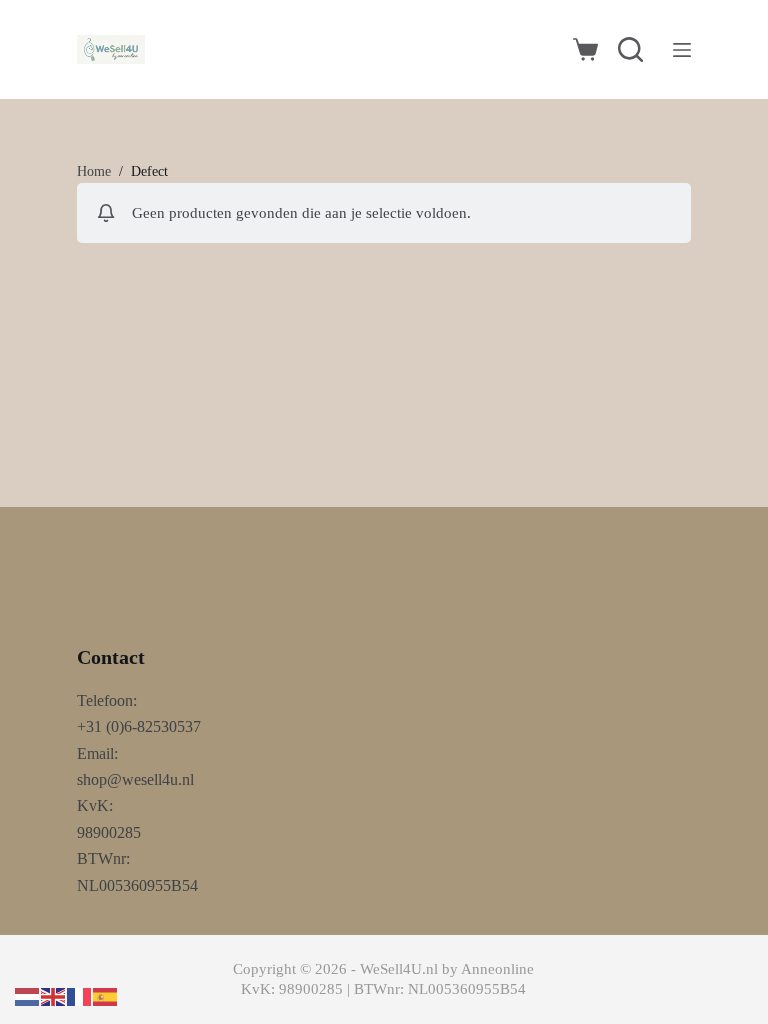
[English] (54, 995)
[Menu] (682, 50)
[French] (80, 995)
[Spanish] (106, 995)
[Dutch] (28, 995)
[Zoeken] (630, 49)
